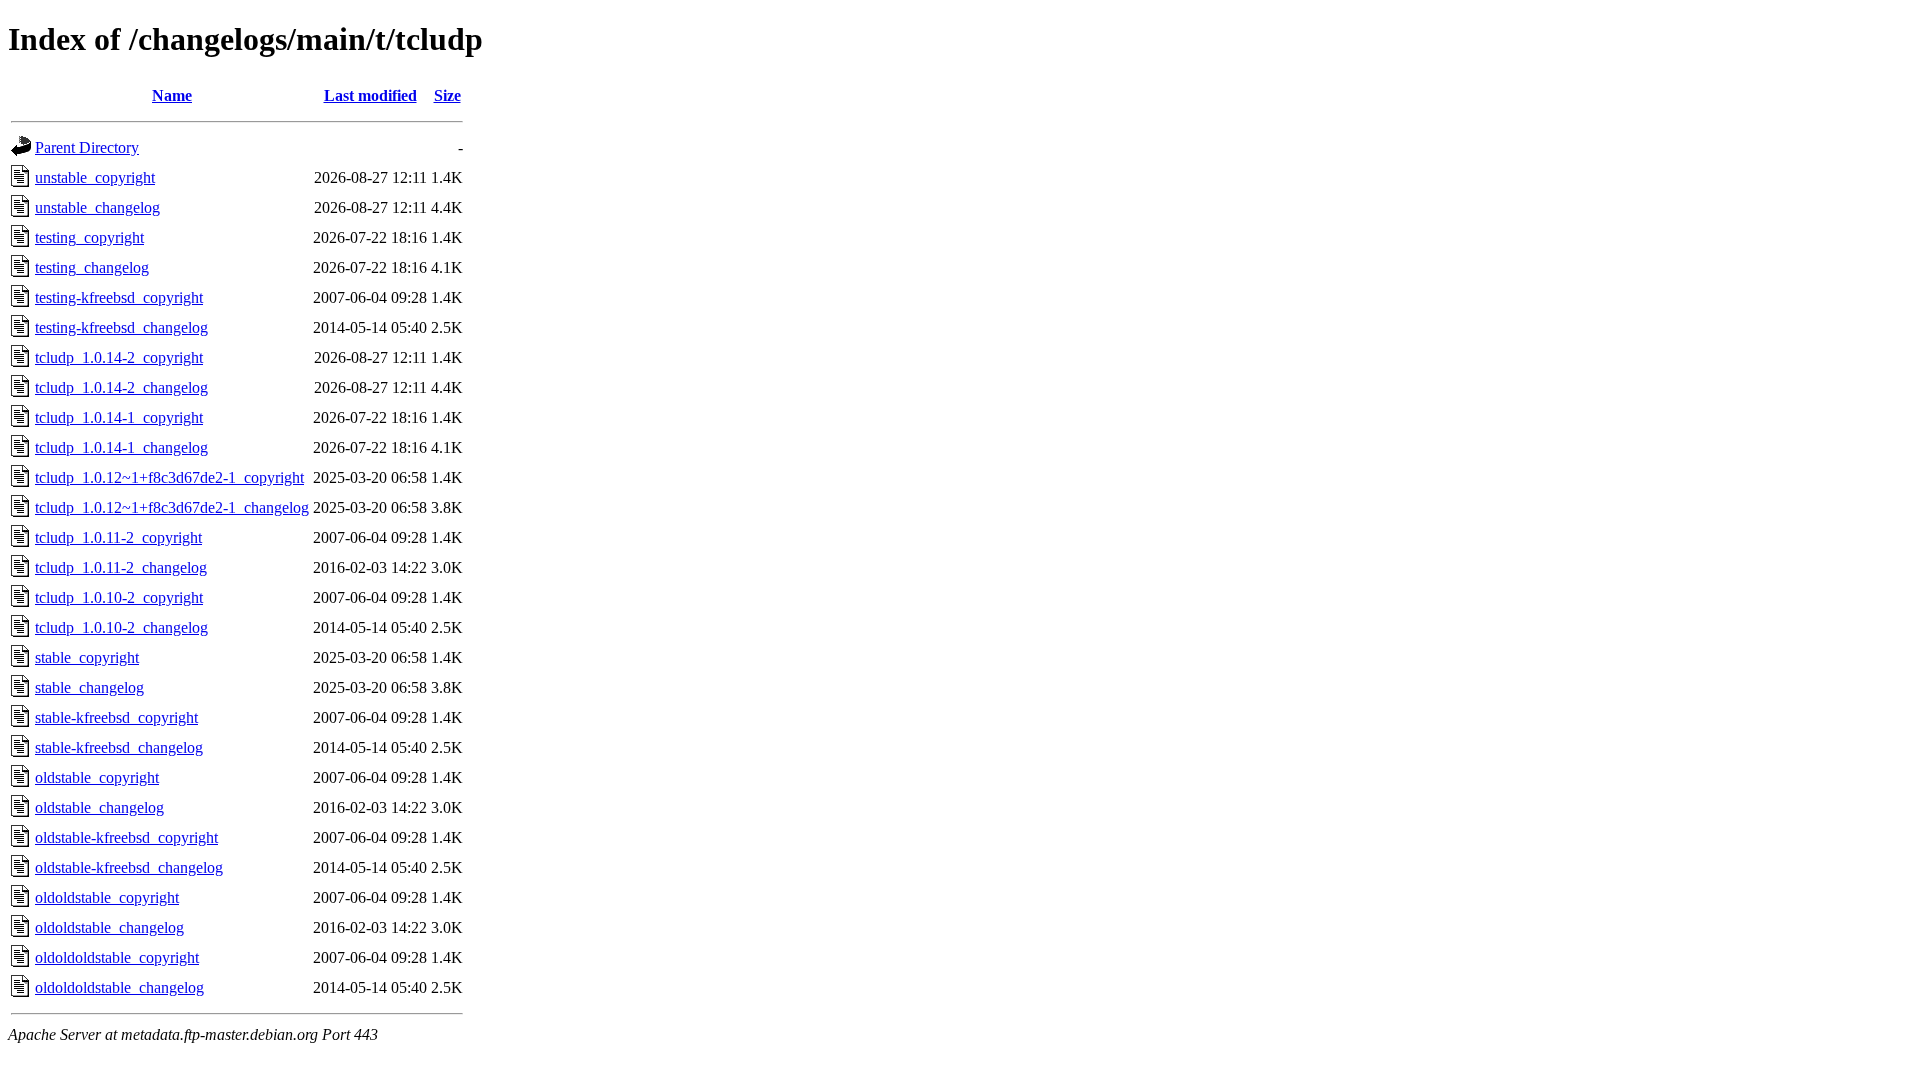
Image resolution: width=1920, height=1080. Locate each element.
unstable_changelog (97, 207)
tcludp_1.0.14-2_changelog (121, 387)
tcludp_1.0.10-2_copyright (119, 597)
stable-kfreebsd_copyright (116, 717)
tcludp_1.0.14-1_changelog (121, 447)
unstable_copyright (95, 177)
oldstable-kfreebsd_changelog (129, 867)
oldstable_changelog (99, 807)
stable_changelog (89, 687)
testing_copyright (89, 237)
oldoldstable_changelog (109, 927)
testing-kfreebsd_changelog (121, 327)
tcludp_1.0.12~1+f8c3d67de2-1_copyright (169, 477)
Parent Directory (87, 147)
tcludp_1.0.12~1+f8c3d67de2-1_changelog (172, 507)
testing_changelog (92, 267)
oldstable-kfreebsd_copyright (126, 837)
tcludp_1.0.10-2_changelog (121, 627)
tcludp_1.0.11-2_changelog (121, 567)
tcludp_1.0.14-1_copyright (119, 417)
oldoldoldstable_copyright (117, 957)
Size (447, 95)
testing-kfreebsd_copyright (119, 297)
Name (172, 95)
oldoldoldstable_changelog (119, 987)
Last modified (370, 95)
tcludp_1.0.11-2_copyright (118, 537)
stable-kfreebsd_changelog (119, 747)
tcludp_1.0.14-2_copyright (119, 357)
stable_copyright (87, 657)
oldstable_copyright (97, 777)
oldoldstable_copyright (107, 897)
